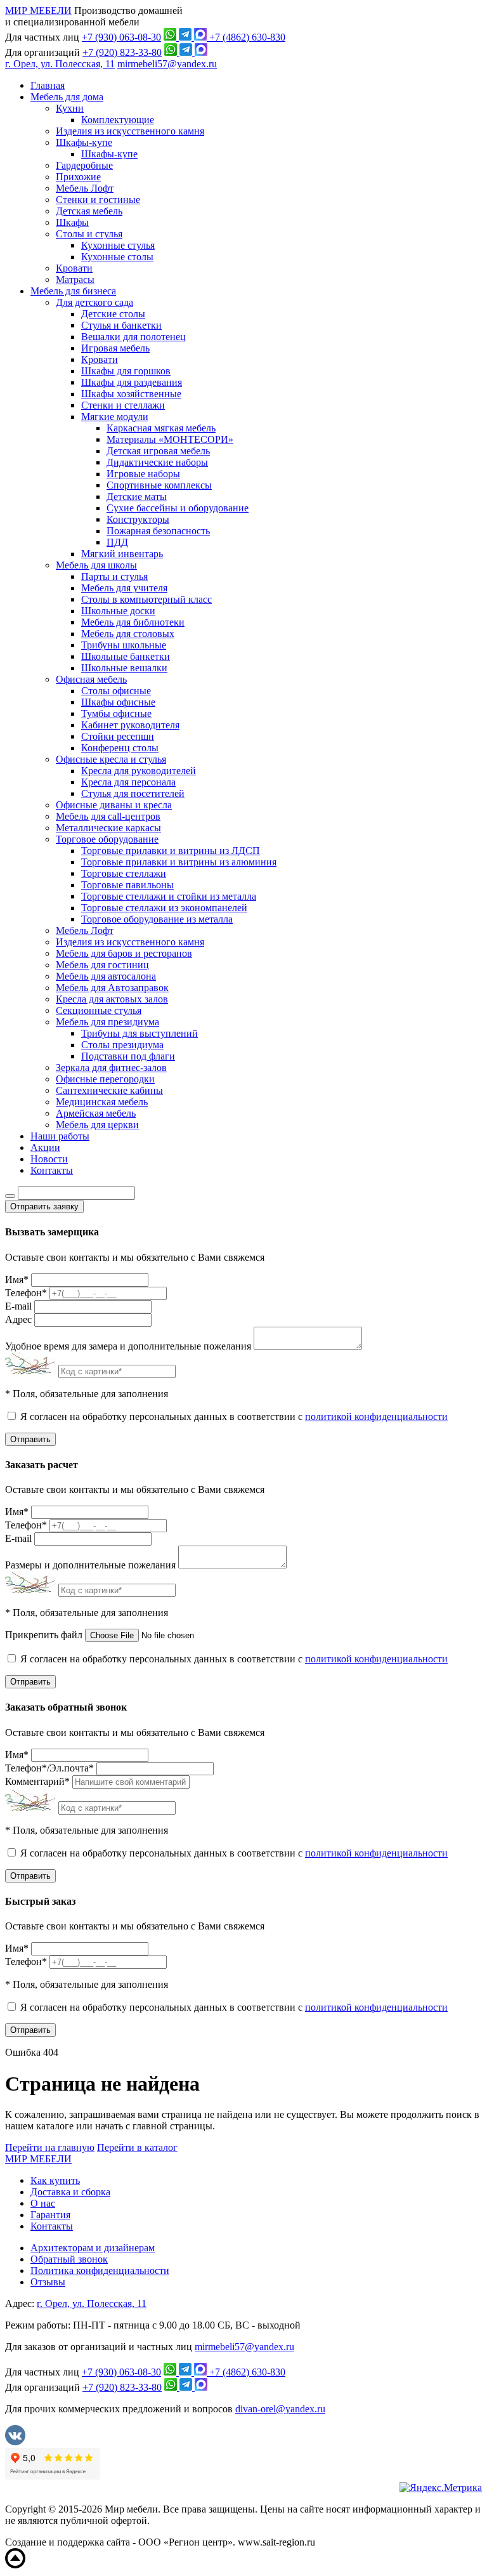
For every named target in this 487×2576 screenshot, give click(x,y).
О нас (43, 2203)
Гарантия (50, 2215)
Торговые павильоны (127, 885)
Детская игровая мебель (158, 451)
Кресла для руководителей (139, 771)
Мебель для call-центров (108, 816)
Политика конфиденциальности (100, 2270)
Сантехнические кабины (109, 1090)
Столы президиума (122, 1045)
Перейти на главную (50, 2147)
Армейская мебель (96, 1113)
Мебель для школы (96, 565)
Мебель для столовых (128, 634)
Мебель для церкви (97, 1125)
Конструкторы (138, 519)
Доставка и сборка (70, 2192)
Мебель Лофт (85, 188)
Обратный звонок (69, 2259)
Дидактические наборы (157, 462)
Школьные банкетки (126, 656)
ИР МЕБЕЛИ (38, 10)
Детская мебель (89, 211)
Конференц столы (120, 748)
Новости (49, 1159)
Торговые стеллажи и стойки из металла (169, 896)
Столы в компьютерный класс (146, 599)
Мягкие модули (115, 417)
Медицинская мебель (102, 1102)
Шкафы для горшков (126, 371)
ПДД (117, 542)
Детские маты (137, 496)
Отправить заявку (44, 1206)
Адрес (18, 1319)
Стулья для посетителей (133, 793)
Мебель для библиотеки (133, 622)
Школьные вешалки (124, 668)
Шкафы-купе (84, 142)
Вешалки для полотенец (133, 337)
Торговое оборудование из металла (157, 919)
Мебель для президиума (107, 1022)
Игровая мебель (115, 348)
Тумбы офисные (116, 713)
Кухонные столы (117, 257)
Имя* (17, 1279)
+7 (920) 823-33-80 (122, 52)
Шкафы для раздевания (132, 382)
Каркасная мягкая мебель (161, 428)
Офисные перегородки (105, 1079)
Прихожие (78, 177)
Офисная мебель (91, 679)
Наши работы (60, 1136)
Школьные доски (118, 611)
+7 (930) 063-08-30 (121, 37)
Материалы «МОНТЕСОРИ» (170, 439)
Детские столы (113, 314)
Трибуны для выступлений (140, 1033)
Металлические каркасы (108, 828)
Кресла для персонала (128, 782)
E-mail (18, 1306)
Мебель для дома (67, 97)
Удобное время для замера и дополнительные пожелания (128, 1346)
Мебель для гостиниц (102, 965)
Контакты (52, 1170)
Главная (48, 85)
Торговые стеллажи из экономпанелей (164, 908)
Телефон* (26, 1293)
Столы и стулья (89, 234)
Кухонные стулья (118, 245)
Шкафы (72, 222)
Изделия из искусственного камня (130, 131)
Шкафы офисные (118, 702)
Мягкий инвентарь (122, 554)
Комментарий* (37, 1781)
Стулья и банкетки (121, 325)
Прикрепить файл (44, 1635)
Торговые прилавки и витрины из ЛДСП (171, 851)
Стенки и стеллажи (123, 405)
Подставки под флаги (128, 1056)
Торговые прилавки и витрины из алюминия (179, 862)
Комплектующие (118, 120)
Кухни (70, 108)
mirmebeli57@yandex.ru (167, 64)
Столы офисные (116, 691)
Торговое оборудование (107, 839)
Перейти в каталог (137, 2147)
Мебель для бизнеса (73, 291)
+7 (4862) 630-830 (247, 37)
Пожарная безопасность (158, 531)
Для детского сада (94, 302)
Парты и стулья (114, 576)
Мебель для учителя (124, 588)
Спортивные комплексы (159, 485)
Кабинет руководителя (130, 725)
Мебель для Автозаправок (112, 988)
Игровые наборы (143, 474)
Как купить (55, 2180)
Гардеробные (84, 165)
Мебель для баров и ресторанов (124, 953)
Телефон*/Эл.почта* (49, 1768)
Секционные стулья (99, 1010)
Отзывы (48, 2282)
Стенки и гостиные (98, 200)
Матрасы (75, 279)
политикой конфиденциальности (376, 1416)
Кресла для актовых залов (112, 999)
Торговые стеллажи (124, 873)
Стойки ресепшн (118, 736)
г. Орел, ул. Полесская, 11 (60, 64)
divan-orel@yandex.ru (280, 2409)
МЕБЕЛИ (38, 2159)
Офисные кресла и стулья (111, 759)
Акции (45, 1147)
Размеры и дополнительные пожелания (90, 1565)
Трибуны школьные (124, 645)
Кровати (74, 268)
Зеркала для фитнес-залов (111, 1068)
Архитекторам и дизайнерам (93, 2248)
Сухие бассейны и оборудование (178, 508)
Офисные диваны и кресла (114, 805)
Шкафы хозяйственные (131, 394)
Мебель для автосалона (106, 976)
